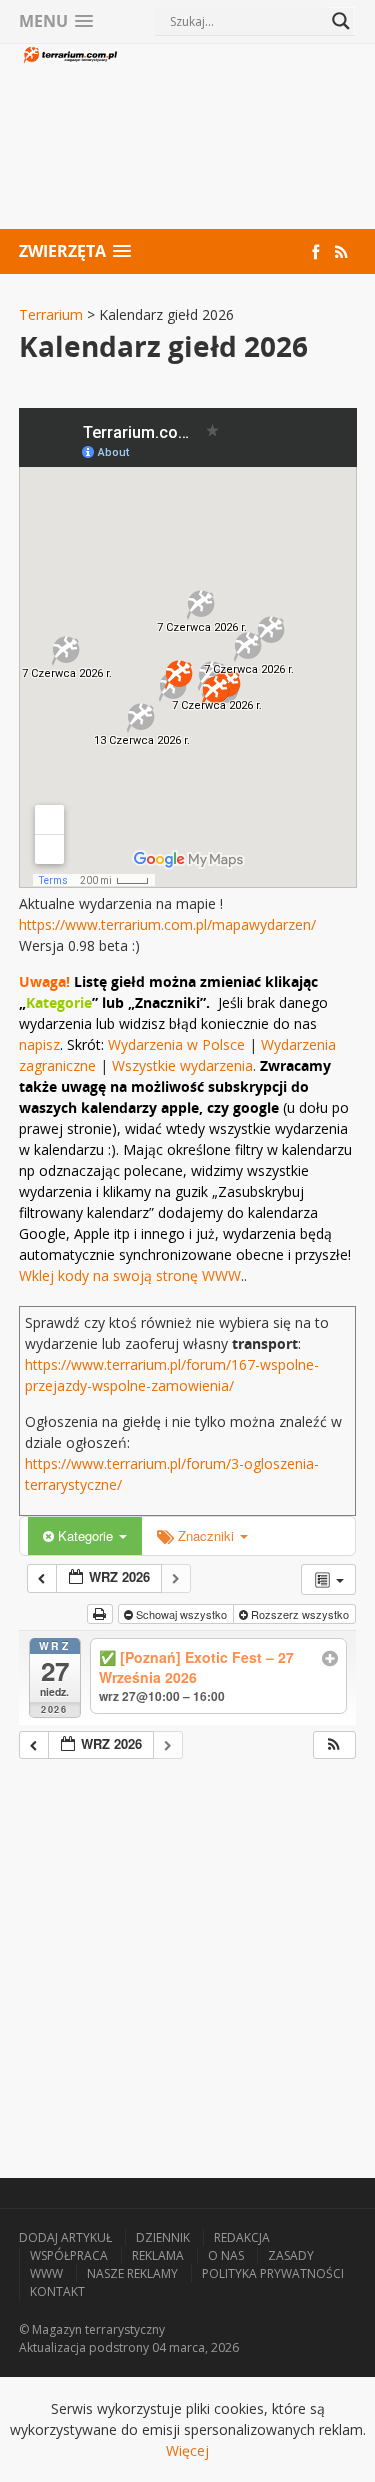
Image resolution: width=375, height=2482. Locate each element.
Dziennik (163, 2237)
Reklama (158, 2255)
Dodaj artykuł (65, 2237)
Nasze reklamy (132, 2273)
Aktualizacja (52, 2347)
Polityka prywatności (273, 2273)
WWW (46, 2273)
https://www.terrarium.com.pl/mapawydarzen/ (167, 924)
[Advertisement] (238, 139)
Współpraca (69, 2255)
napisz (39, 1044)
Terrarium (51, 314)
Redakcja (242, 2237)
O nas (226, 2255)
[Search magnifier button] (341, 21)
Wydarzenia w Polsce (176, 1044)
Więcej (187, 2450)
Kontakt (57, 2291)
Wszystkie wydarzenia (182, 1065)
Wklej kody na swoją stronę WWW (130, 1275)
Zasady (291, 2255)
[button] (334, 1745)
